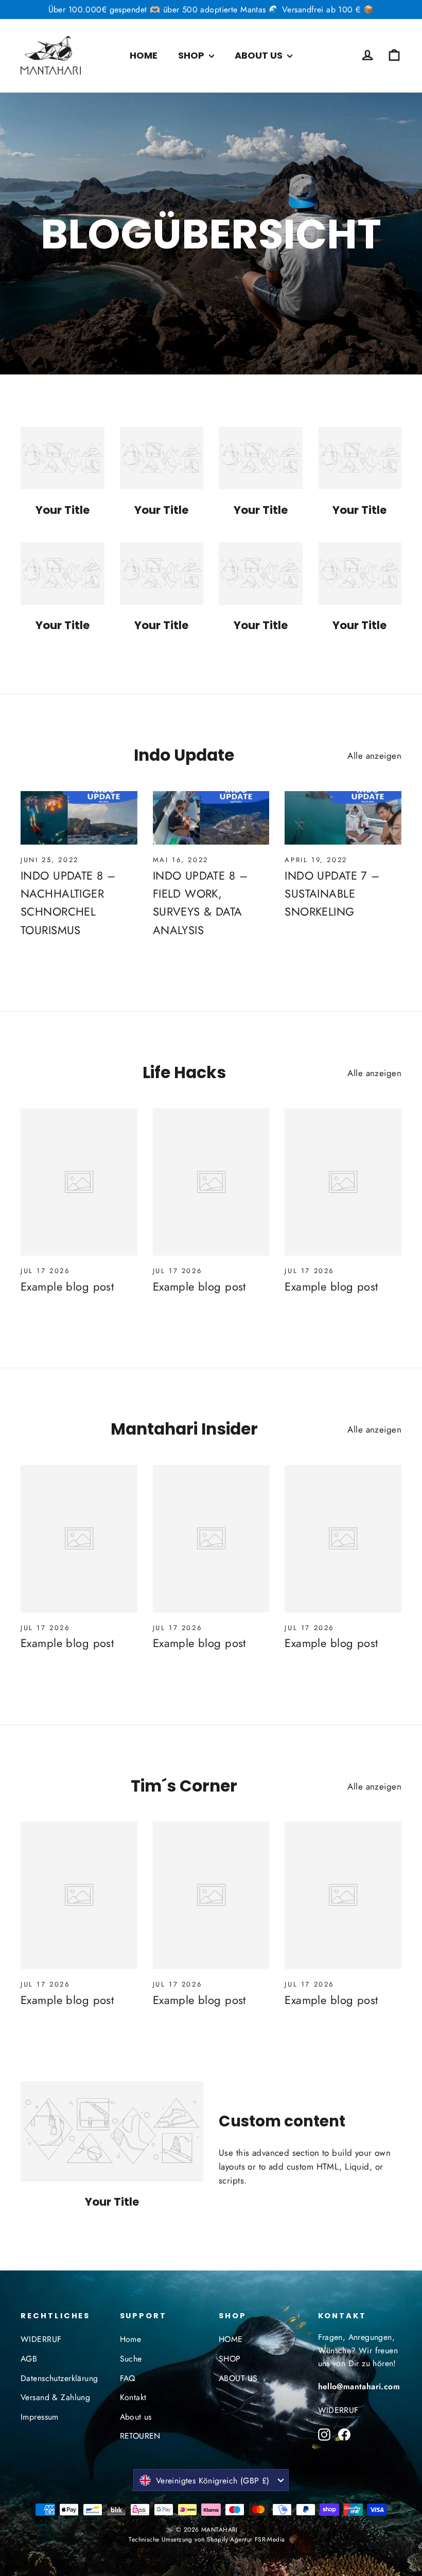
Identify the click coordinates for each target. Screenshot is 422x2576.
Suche (131, 2359)
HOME (144, 55)
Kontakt (133, 2397)
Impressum (40, 2417)
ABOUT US (260, 55)
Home (131, 2339)
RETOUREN (140, 2436)
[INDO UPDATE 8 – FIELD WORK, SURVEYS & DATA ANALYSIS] (211, 818)
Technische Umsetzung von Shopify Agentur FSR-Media (207, 2539)
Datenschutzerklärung (59, 2378)
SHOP (192, 55)
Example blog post (67, 1286)
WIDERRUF (41, 2339)
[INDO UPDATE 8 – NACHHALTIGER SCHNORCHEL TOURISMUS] (79, 818)
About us (136, 2417)
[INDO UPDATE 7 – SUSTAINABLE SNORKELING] (343, 818)
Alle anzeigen (374, 756)
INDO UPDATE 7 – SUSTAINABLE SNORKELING (332, 893)
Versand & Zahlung (55, 2397)
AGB (29, 2359)
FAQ (128, 2378)
